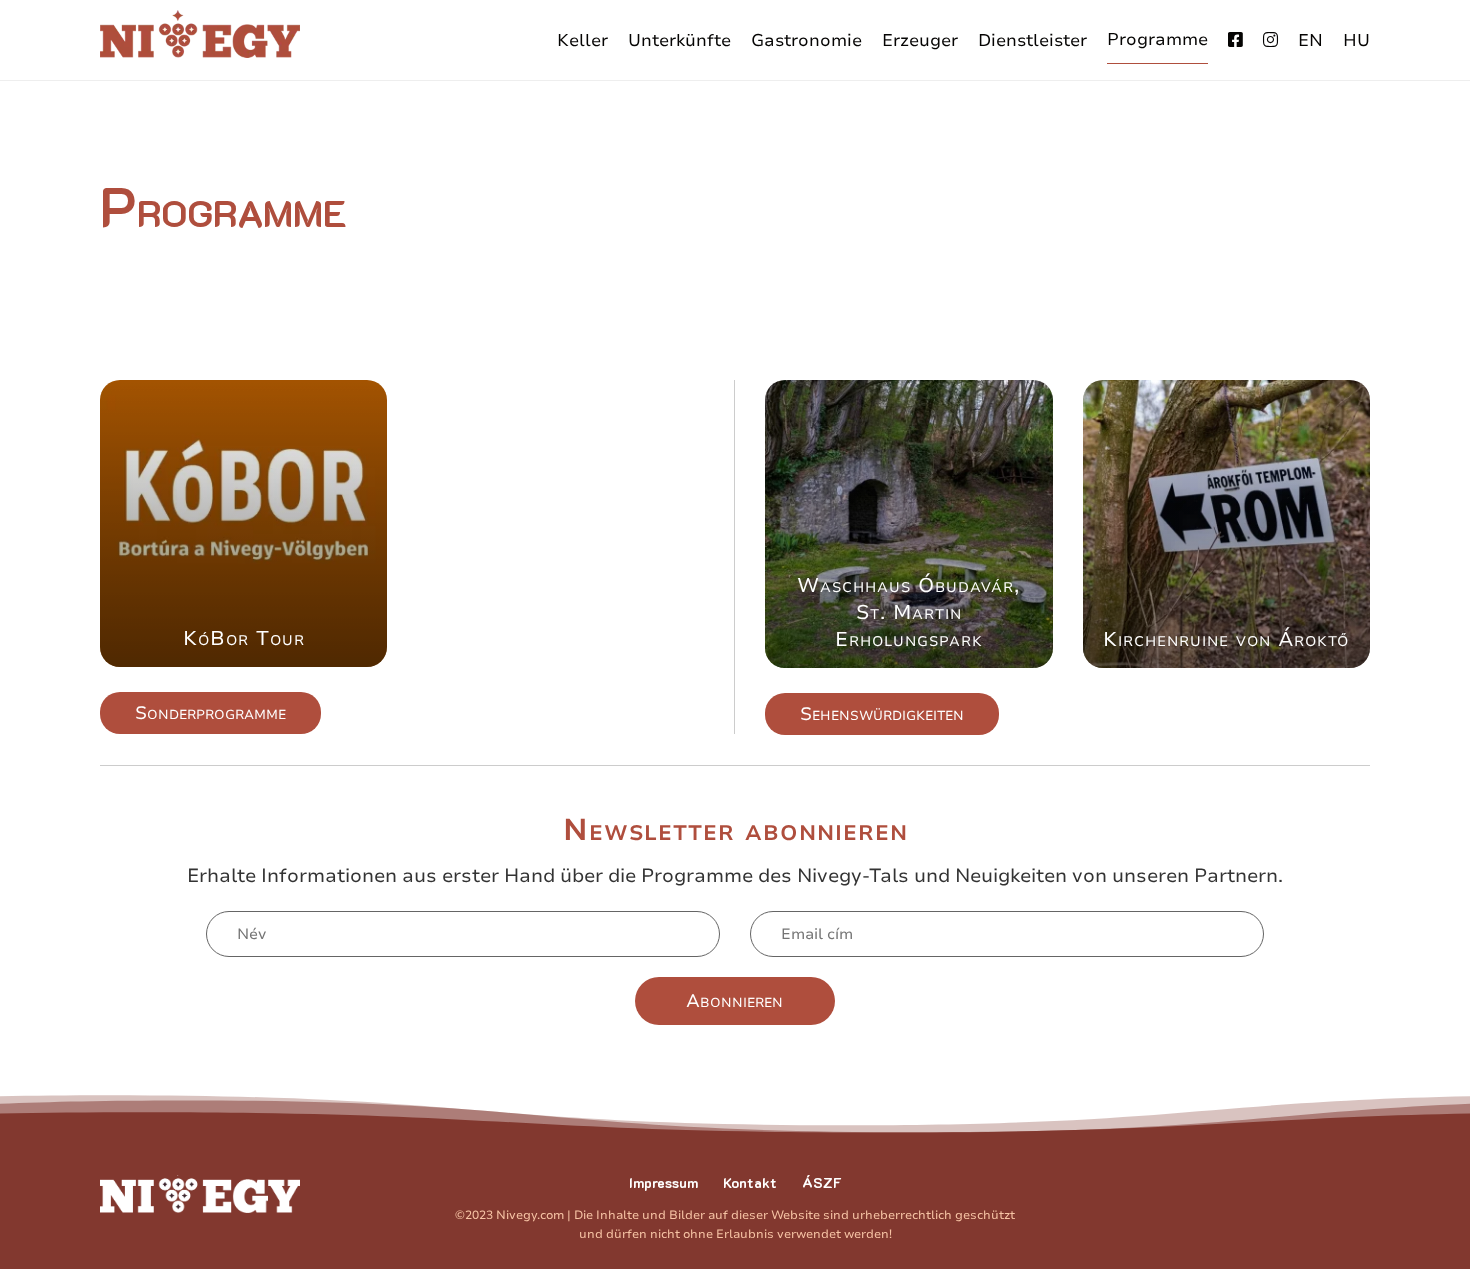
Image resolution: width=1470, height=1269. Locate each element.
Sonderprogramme (210, 713)
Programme (1157, 39)
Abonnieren (734, 1001)
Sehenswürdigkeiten (882, 714)
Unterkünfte (679, 40)
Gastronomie (806, 40)
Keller (582, 40)
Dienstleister (1032, 40)
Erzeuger (920, 40)
